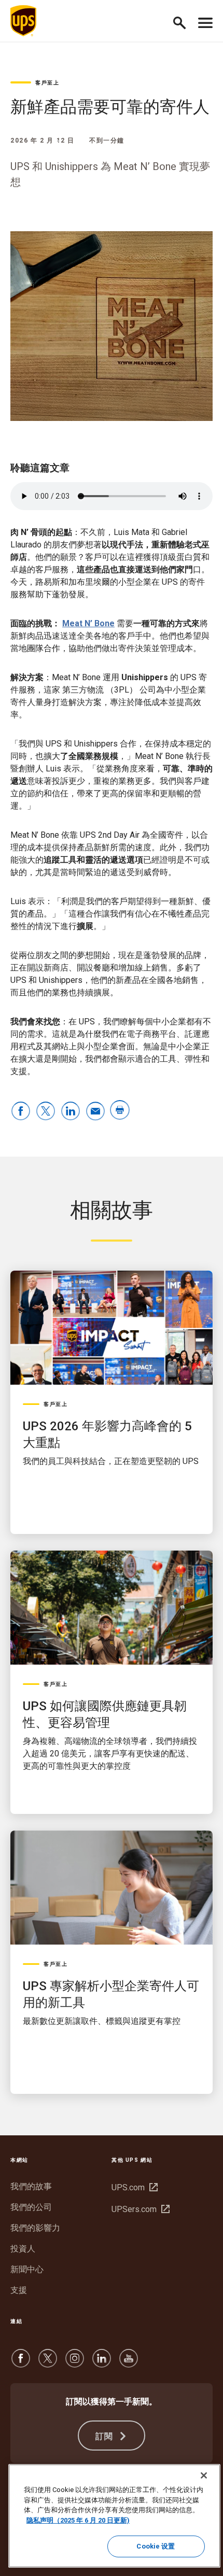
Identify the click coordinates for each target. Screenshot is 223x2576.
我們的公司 (31, 2207)
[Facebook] (21, 2363)
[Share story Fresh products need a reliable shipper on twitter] (46, 1112)
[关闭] (204, 2475)
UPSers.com (139, 2209)
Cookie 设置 (156, 2546)
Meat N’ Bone (88, 623)
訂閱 (106, 2436)
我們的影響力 (35, 2228)
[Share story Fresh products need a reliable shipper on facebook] (21, 1112)
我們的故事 (31, 2186)
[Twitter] (48, 2363)
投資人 (23, 2249)
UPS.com (133, 2187)
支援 (19, 2290)
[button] (184, 21)
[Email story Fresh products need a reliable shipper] (95, 1112)
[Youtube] (129, 2363)
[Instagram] (75, 2363)
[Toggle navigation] (205, 21)
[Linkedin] (102, 2363)
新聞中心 (27, 2269)
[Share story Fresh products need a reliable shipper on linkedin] (71, 1112)
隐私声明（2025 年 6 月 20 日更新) (78, 2520)
